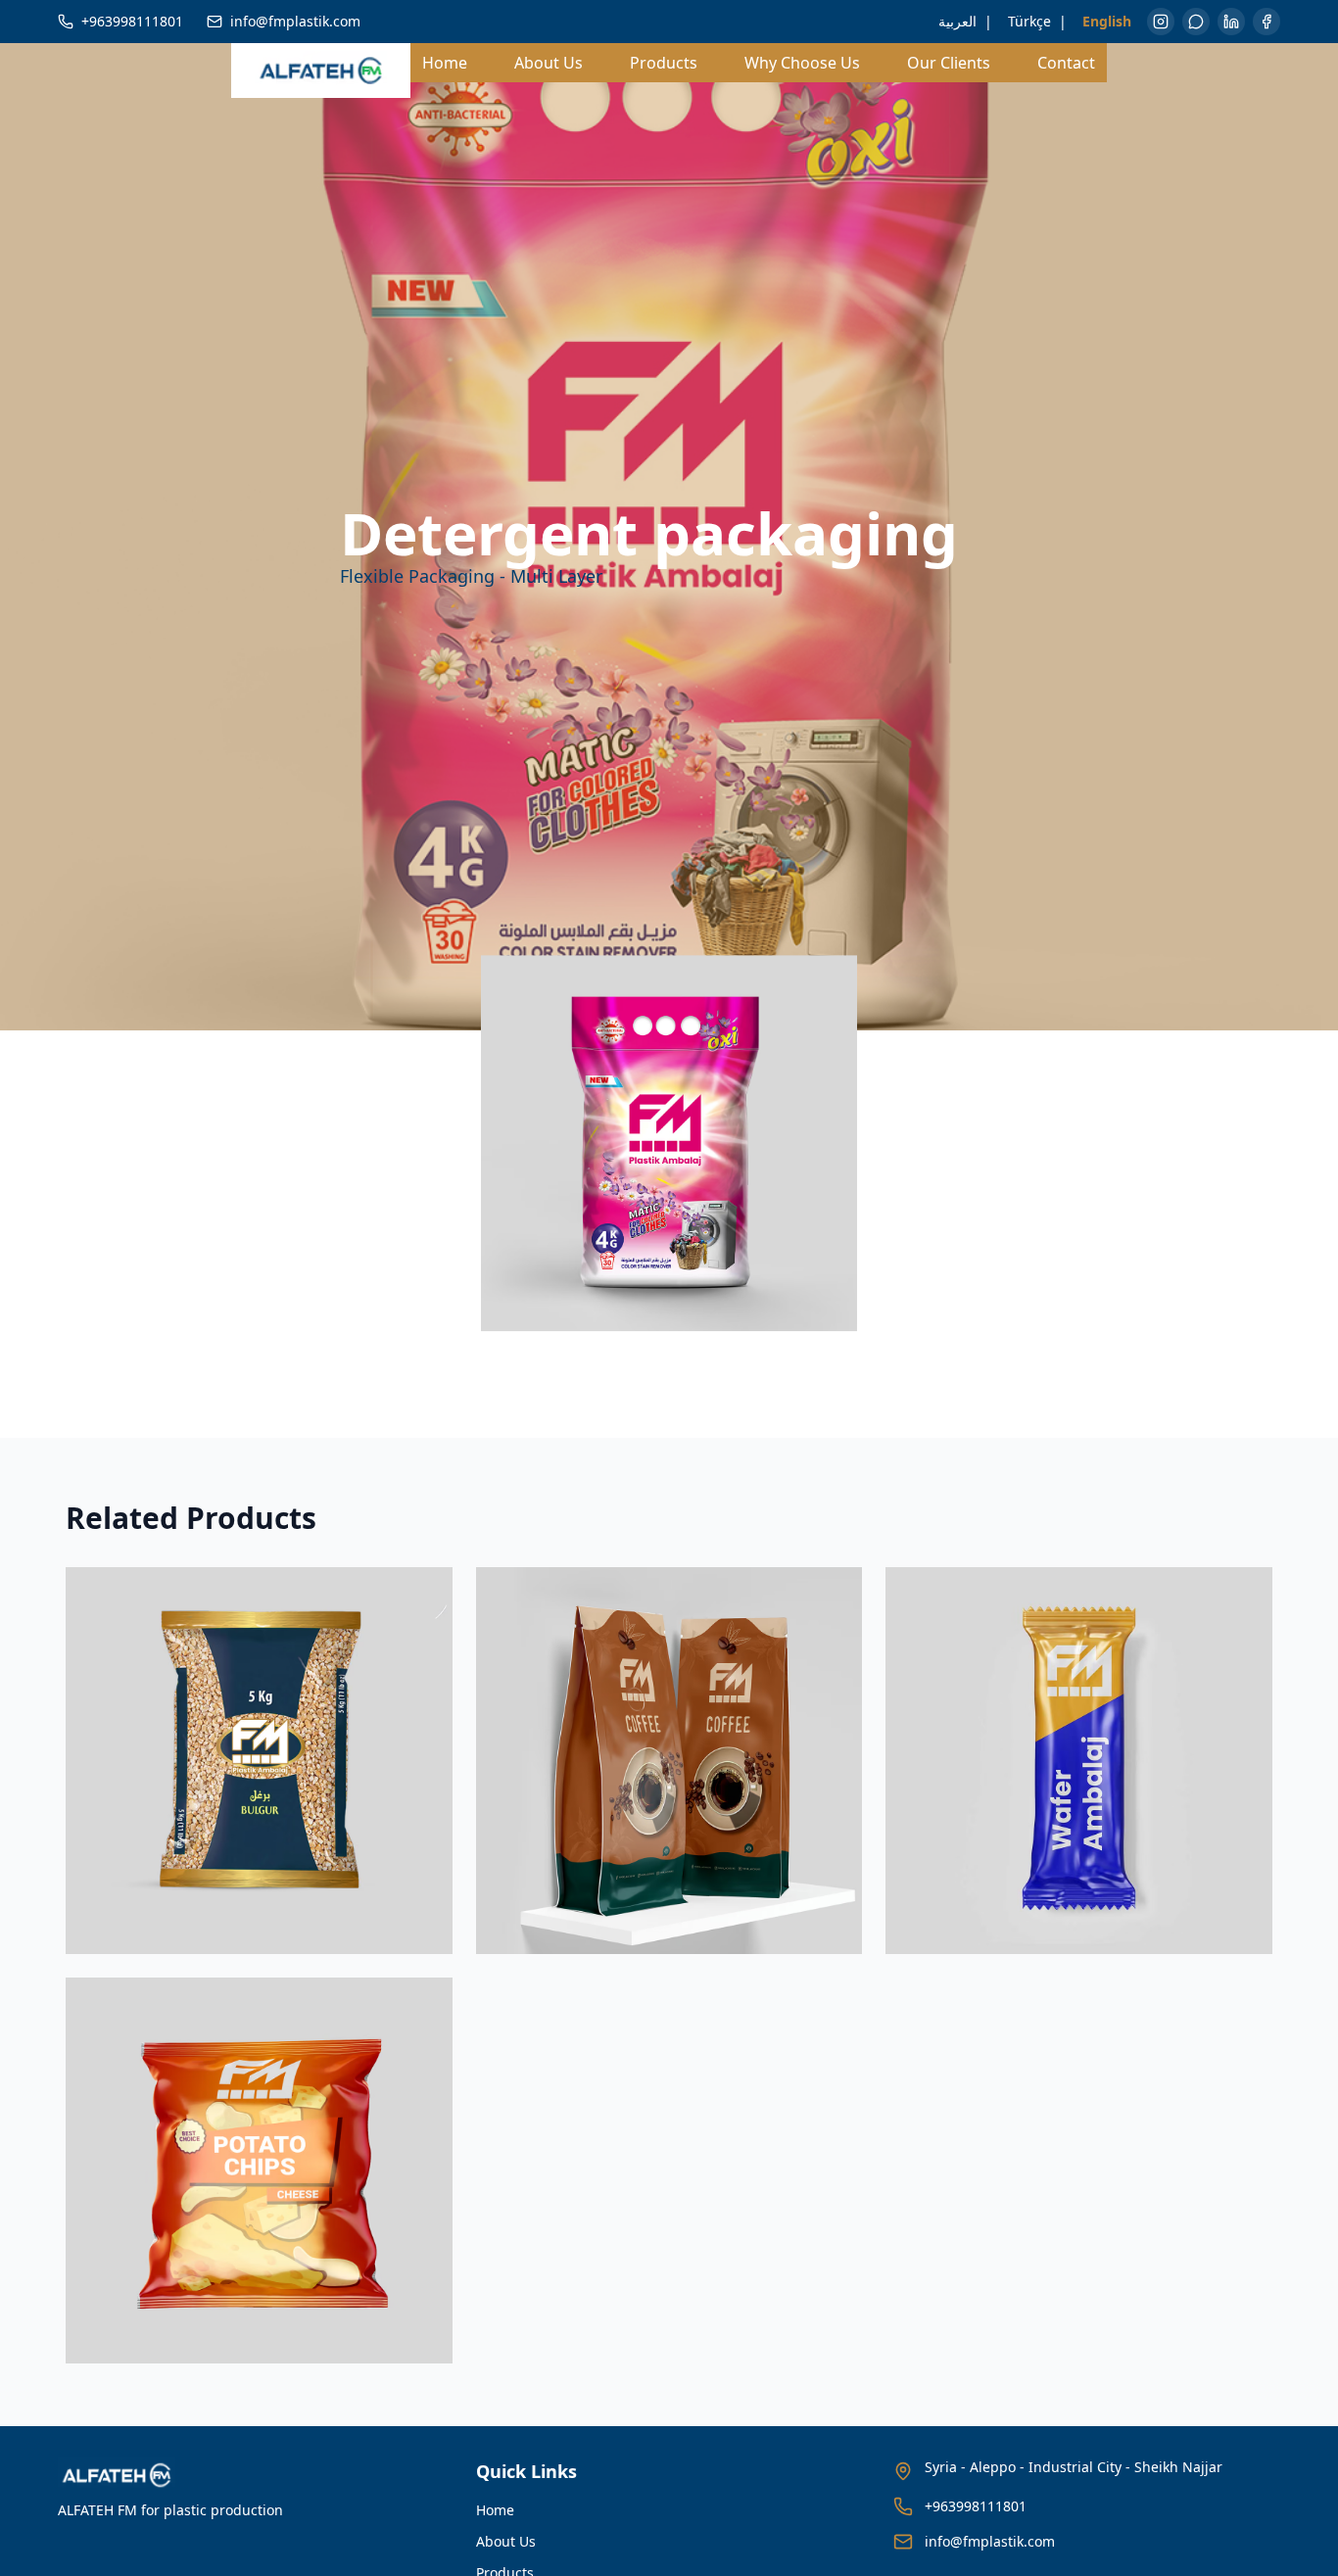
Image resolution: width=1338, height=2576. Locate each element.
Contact (1066, 63)
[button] (669, 1143)
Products (664, 63)
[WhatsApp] (1196, 22)
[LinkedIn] (1231, 22)
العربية (957, 21)
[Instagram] (1161, 22)
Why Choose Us (802, 63)
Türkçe (1029, 21)
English (1107, 21)
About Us (549, 63)
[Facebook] (1266, 22)
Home (445, 63)
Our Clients (949, 63)
